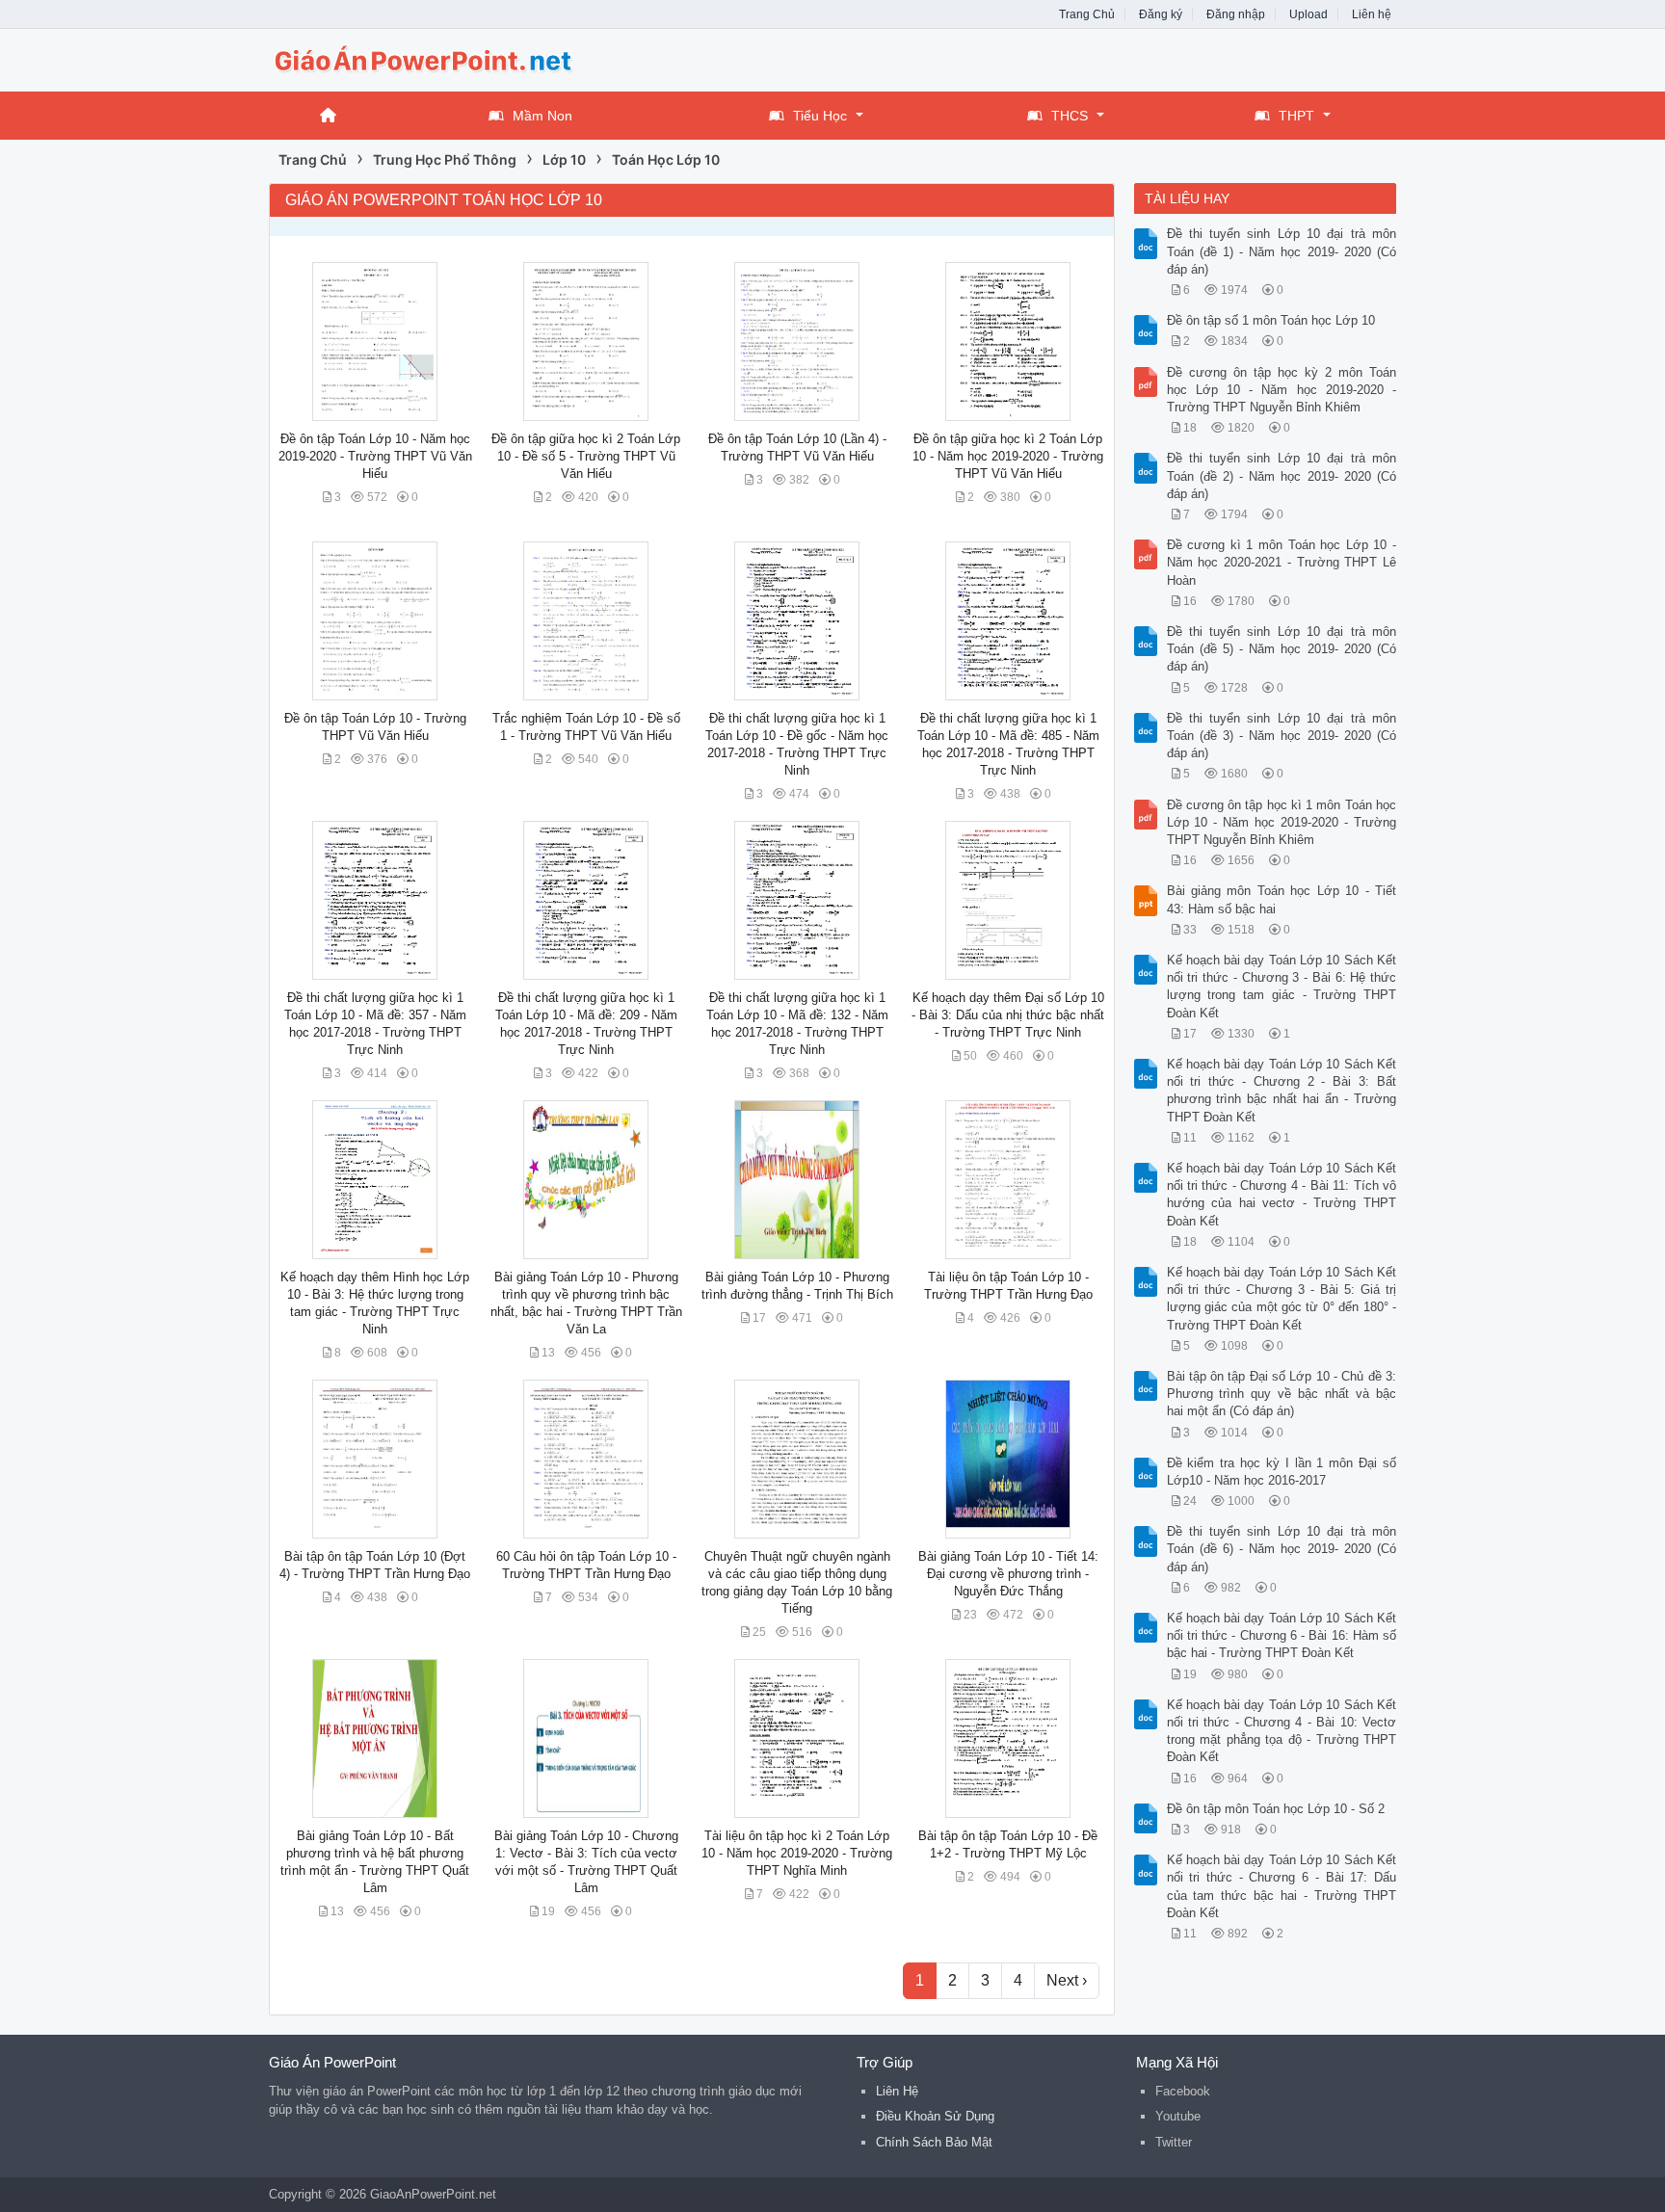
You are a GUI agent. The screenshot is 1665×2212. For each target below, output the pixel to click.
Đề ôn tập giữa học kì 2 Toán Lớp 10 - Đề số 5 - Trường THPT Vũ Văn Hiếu (586, 456)
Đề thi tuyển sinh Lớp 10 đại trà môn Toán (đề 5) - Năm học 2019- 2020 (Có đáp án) (1282, 649)
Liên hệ (1372, 14)
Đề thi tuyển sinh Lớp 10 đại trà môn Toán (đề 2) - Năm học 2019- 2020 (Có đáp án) (1282, 475)
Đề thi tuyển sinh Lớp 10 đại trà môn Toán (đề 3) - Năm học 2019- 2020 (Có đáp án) (1282, 736)
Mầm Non (542, 116)
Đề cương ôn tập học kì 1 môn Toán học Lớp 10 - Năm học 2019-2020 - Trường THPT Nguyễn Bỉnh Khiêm (1282, 822)
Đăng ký (1161, 14)
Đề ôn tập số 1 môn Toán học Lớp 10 (1271, 320)
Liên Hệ (897, 2091)
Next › (1067, 1980)
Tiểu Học (820, 116)
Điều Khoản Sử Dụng (935, 2116)
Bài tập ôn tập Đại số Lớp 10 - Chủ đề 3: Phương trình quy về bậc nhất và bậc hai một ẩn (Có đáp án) (1282, 1394)
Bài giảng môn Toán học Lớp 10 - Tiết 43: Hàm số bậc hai (1282, 899)
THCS (1070, 116)
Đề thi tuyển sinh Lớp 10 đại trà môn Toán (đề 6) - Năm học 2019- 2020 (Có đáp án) (1282, 1549)
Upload (1308, 14)
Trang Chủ (1087, 14)
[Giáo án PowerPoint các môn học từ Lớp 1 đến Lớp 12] (423, 58)
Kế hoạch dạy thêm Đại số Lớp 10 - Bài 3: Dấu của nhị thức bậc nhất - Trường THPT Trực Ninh (1008, 1015)
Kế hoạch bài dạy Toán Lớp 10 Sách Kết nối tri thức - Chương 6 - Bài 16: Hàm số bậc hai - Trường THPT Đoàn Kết (1282, 1635)
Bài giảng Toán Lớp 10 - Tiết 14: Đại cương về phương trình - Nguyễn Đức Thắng (1008, 1574)
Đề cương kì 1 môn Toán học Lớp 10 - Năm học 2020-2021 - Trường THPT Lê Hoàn (1282, 562)
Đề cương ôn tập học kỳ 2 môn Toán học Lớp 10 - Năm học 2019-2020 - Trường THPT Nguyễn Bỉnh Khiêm (1282, 390)
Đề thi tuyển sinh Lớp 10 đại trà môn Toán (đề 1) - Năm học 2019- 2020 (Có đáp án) (1282, 251)
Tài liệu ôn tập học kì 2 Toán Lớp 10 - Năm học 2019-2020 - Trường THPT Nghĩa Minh (797, 1853)
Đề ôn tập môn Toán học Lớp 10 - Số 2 (1276, 1809)
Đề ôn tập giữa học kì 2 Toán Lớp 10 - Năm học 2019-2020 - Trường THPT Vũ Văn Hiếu (1008, 456)
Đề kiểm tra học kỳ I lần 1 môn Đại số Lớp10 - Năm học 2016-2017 (1282, 1472)
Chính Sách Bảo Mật (934, 2142)
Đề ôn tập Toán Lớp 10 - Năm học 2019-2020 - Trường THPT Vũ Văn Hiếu (375, 456)
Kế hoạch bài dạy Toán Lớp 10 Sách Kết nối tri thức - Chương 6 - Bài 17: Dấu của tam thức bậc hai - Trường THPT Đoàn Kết (1282, 1886)
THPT (1296, 116)
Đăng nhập (1236, 14)
